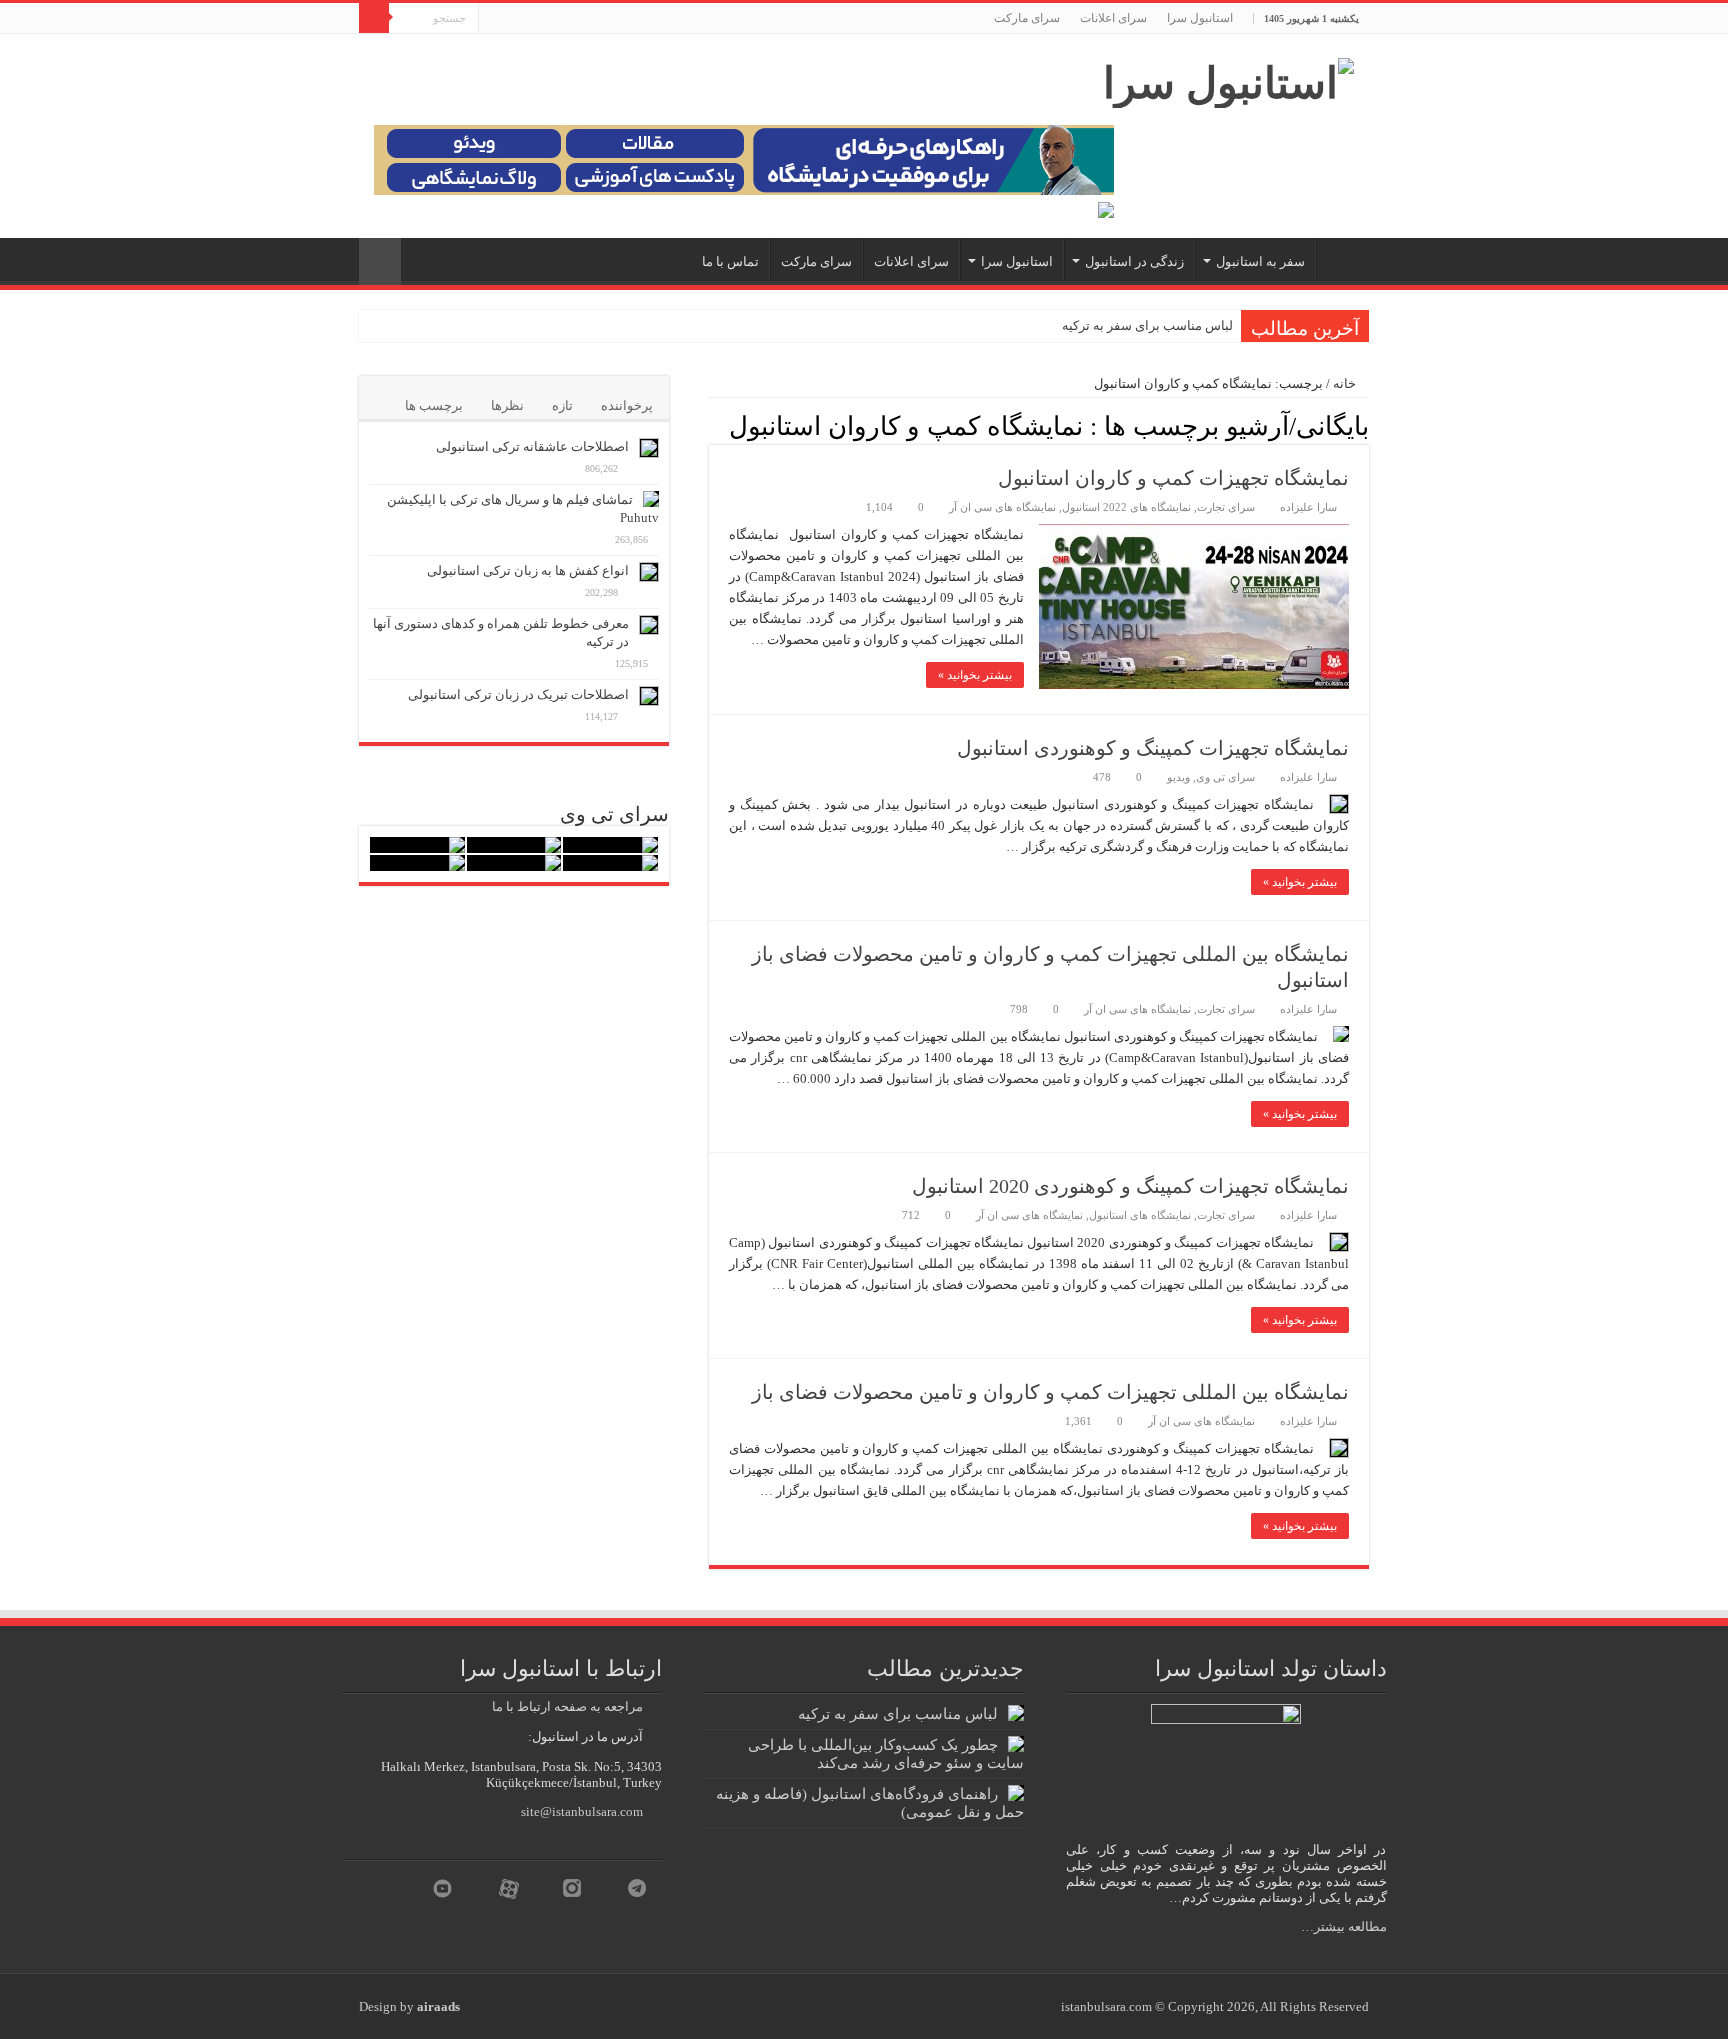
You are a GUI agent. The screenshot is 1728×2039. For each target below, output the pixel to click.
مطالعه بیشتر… (1344, 1926)
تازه (562, 405)
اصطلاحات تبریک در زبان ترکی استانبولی (518, 694)
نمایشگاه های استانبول (1140, 1215)
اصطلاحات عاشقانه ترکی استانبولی (532, 446)
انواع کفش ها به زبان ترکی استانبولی (528, 570)
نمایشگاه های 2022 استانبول (1126, 507)
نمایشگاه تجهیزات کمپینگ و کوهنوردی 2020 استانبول (1130, 1186)
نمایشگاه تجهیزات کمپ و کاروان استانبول (1173, 478)
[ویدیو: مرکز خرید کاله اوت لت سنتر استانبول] (610, 863)
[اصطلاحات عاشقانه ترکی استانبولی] (649, 448)
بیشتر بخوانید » (975, 675)
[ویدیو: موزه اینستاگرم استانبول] (417, 863)
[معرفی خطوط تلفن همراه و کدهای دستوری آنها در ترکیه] (649, 625)
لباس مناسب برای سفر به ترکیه (1147, 325)
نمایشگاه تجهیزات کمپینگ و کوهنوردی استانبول (1153, 748)
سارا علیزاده (1308, 507)
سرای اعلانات (1113, 18)
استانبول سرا (1200, 18)
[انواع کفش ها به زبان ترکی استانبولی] (649, 572)
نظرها (507, 405)
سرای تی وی (1225, 777)
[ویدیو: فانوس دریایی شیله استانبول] (417, 845)
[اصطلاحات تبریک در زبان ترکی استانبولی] (649, 696)
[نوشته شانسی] (380, 261)
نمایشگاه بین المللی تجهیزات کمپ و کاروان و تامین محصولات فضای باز (1050, 1392)
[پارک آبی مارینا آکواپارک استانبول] (514, 845)
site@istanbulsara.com (582, 1811)
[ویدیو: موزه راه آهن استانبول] (514, 863)
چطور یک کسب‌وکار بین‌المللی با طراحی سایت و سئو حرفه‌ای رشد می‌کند (886, 1753)
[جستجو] (374, 18)
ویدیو (1178, 777)
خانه (1346, 383)
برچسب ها (434, 405)
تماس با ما (730, 261)
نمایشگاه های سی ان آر (1002, 507)
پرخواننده (627, 405)
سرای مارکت (1027, 18)
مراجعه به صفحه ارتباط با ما (567, 1706)
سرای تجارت (1226, 507)
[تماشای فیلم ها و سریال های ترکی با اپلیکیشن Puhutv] (651, 499)
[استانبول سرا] (1228, 78)
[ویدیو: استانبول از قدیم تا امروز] (610, 845)
